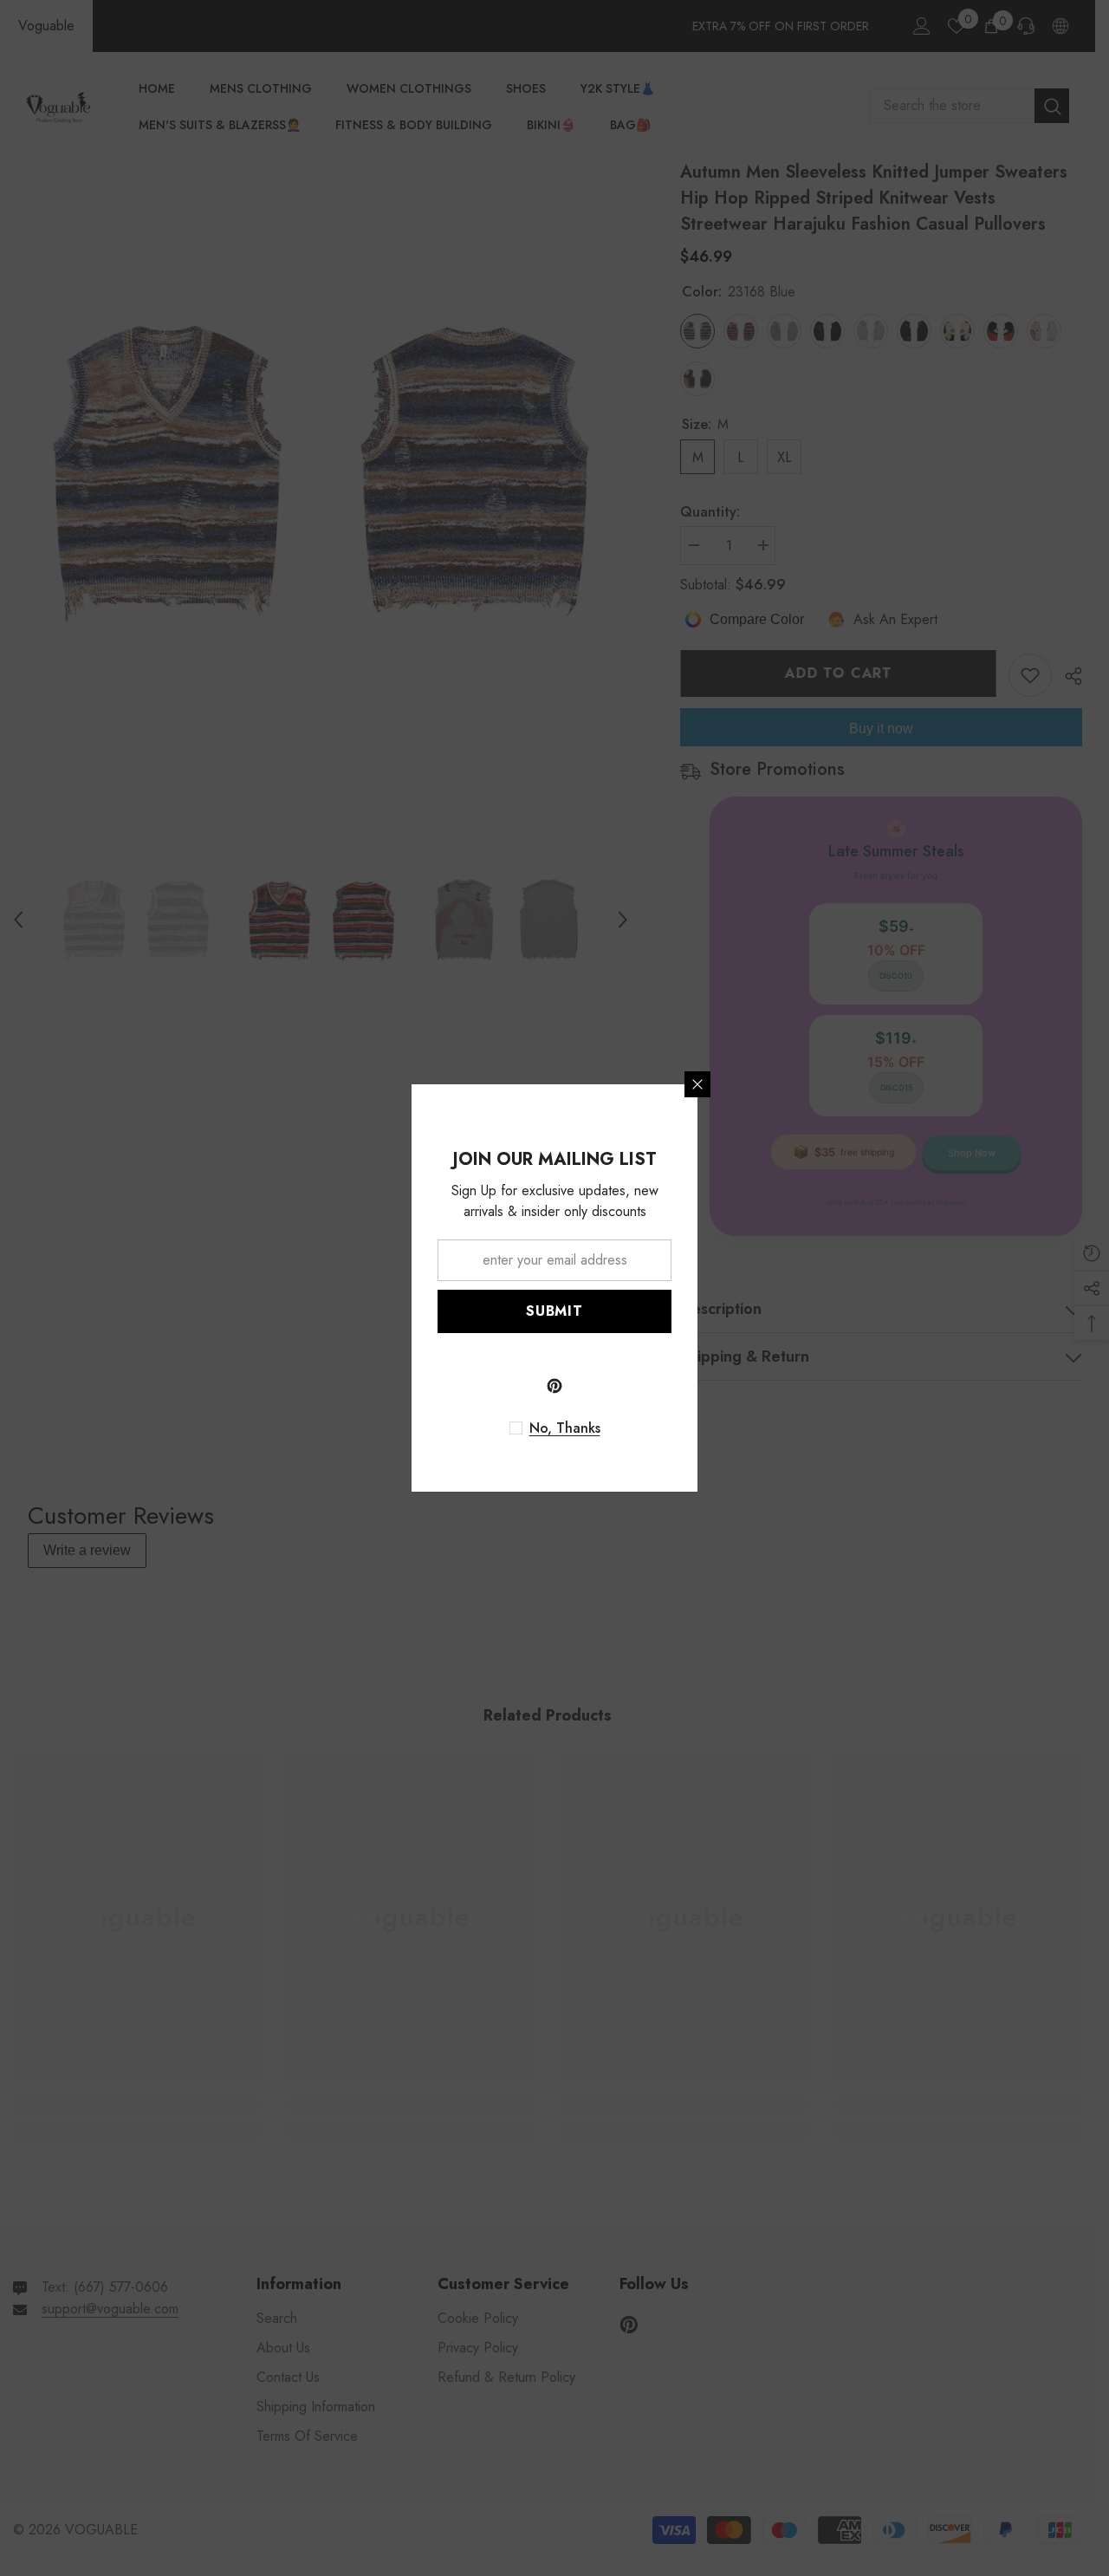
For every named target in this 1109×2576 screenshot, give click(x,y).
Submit (554, 1311)
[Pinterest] (554, 1386)
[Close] (697, 1084)
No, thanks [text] (565, 1428)
